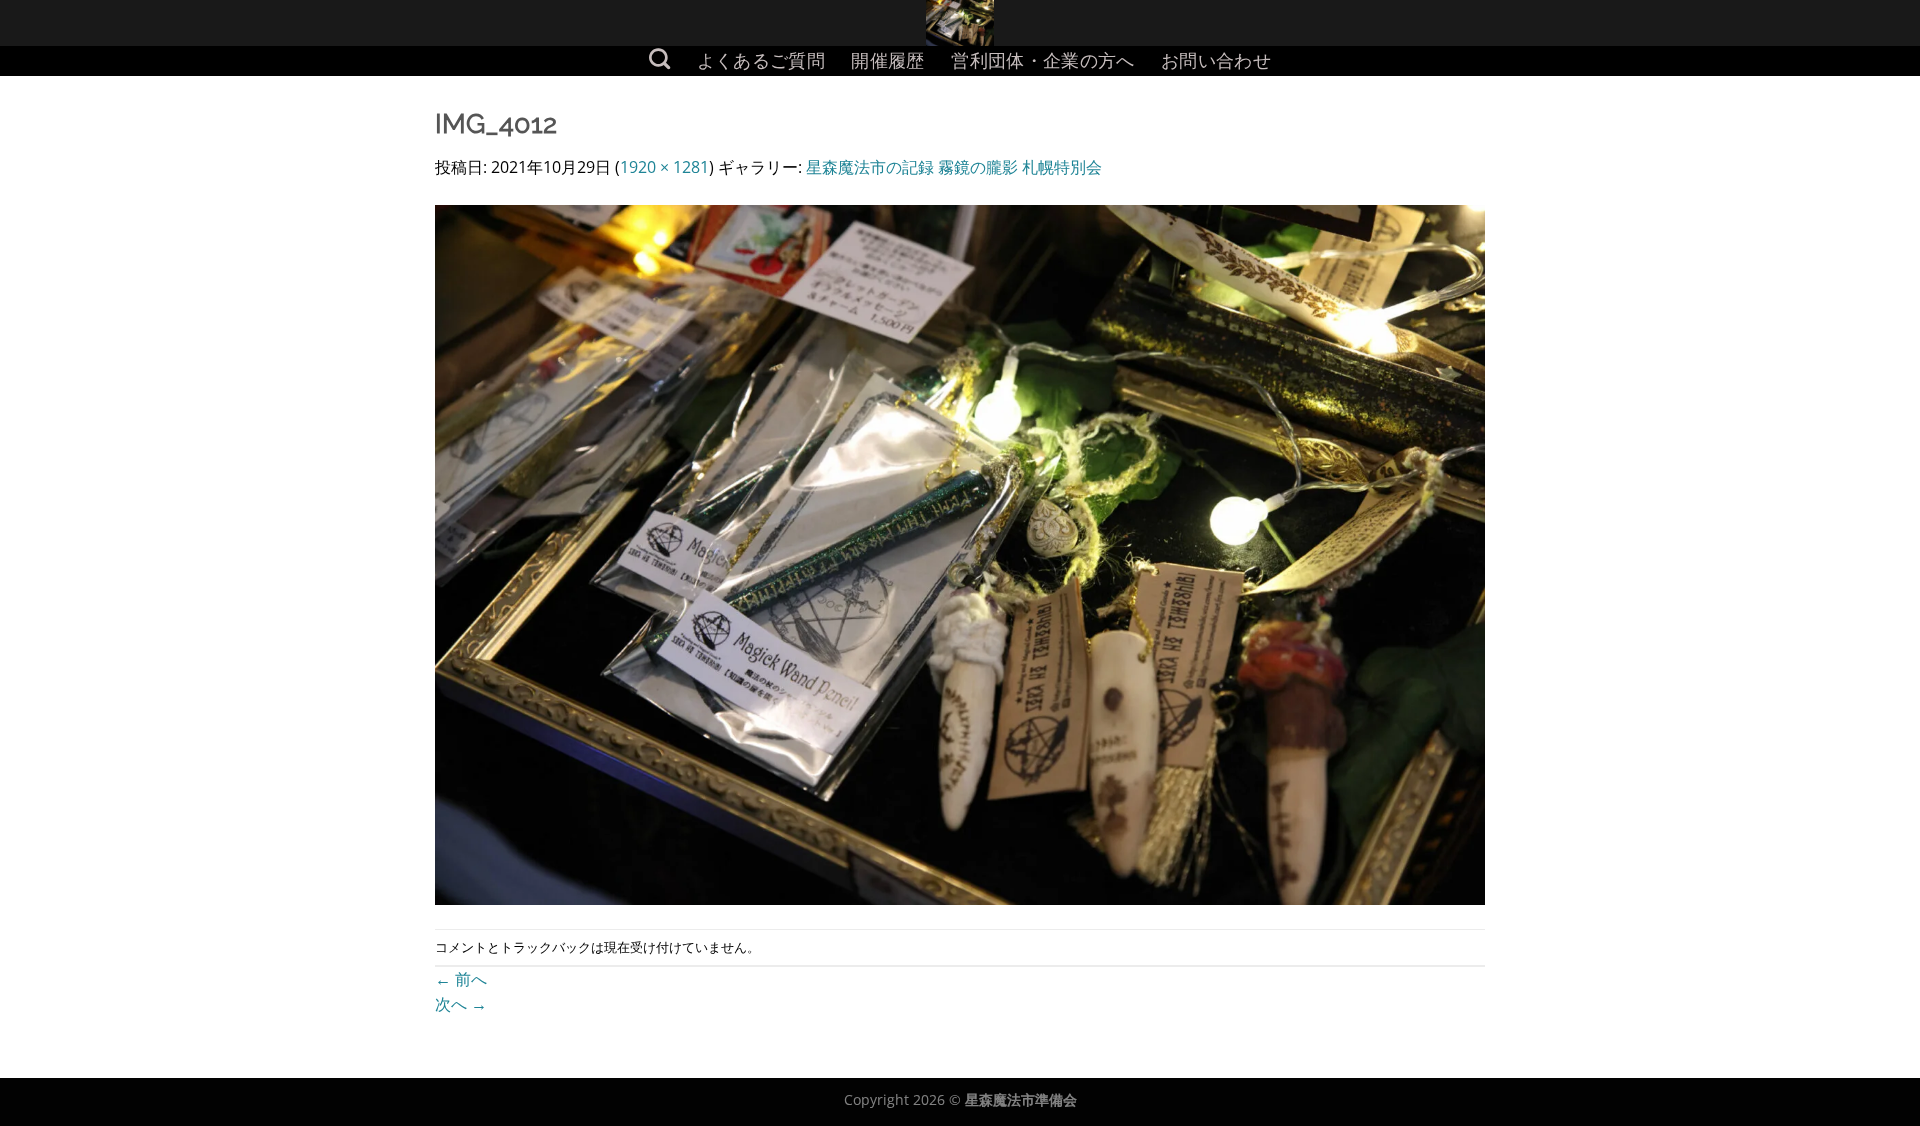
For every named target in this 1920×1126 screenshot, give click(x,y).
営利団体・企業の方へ (1043, 60)
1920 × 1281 (664, 167)
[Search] (660, 58)
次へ (461, 1004)
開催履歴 (887, 60)
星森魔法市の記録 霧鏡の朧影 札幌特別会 (954, 167)
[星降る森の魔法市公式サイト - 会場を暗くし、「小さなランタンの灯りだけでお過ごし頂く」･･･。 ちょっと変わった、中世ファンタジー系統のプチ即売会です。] (960, 23)
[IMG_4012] (960, 553)
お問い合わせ (1216, 60)
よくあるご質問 (761, 60)
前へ (461, 979)
